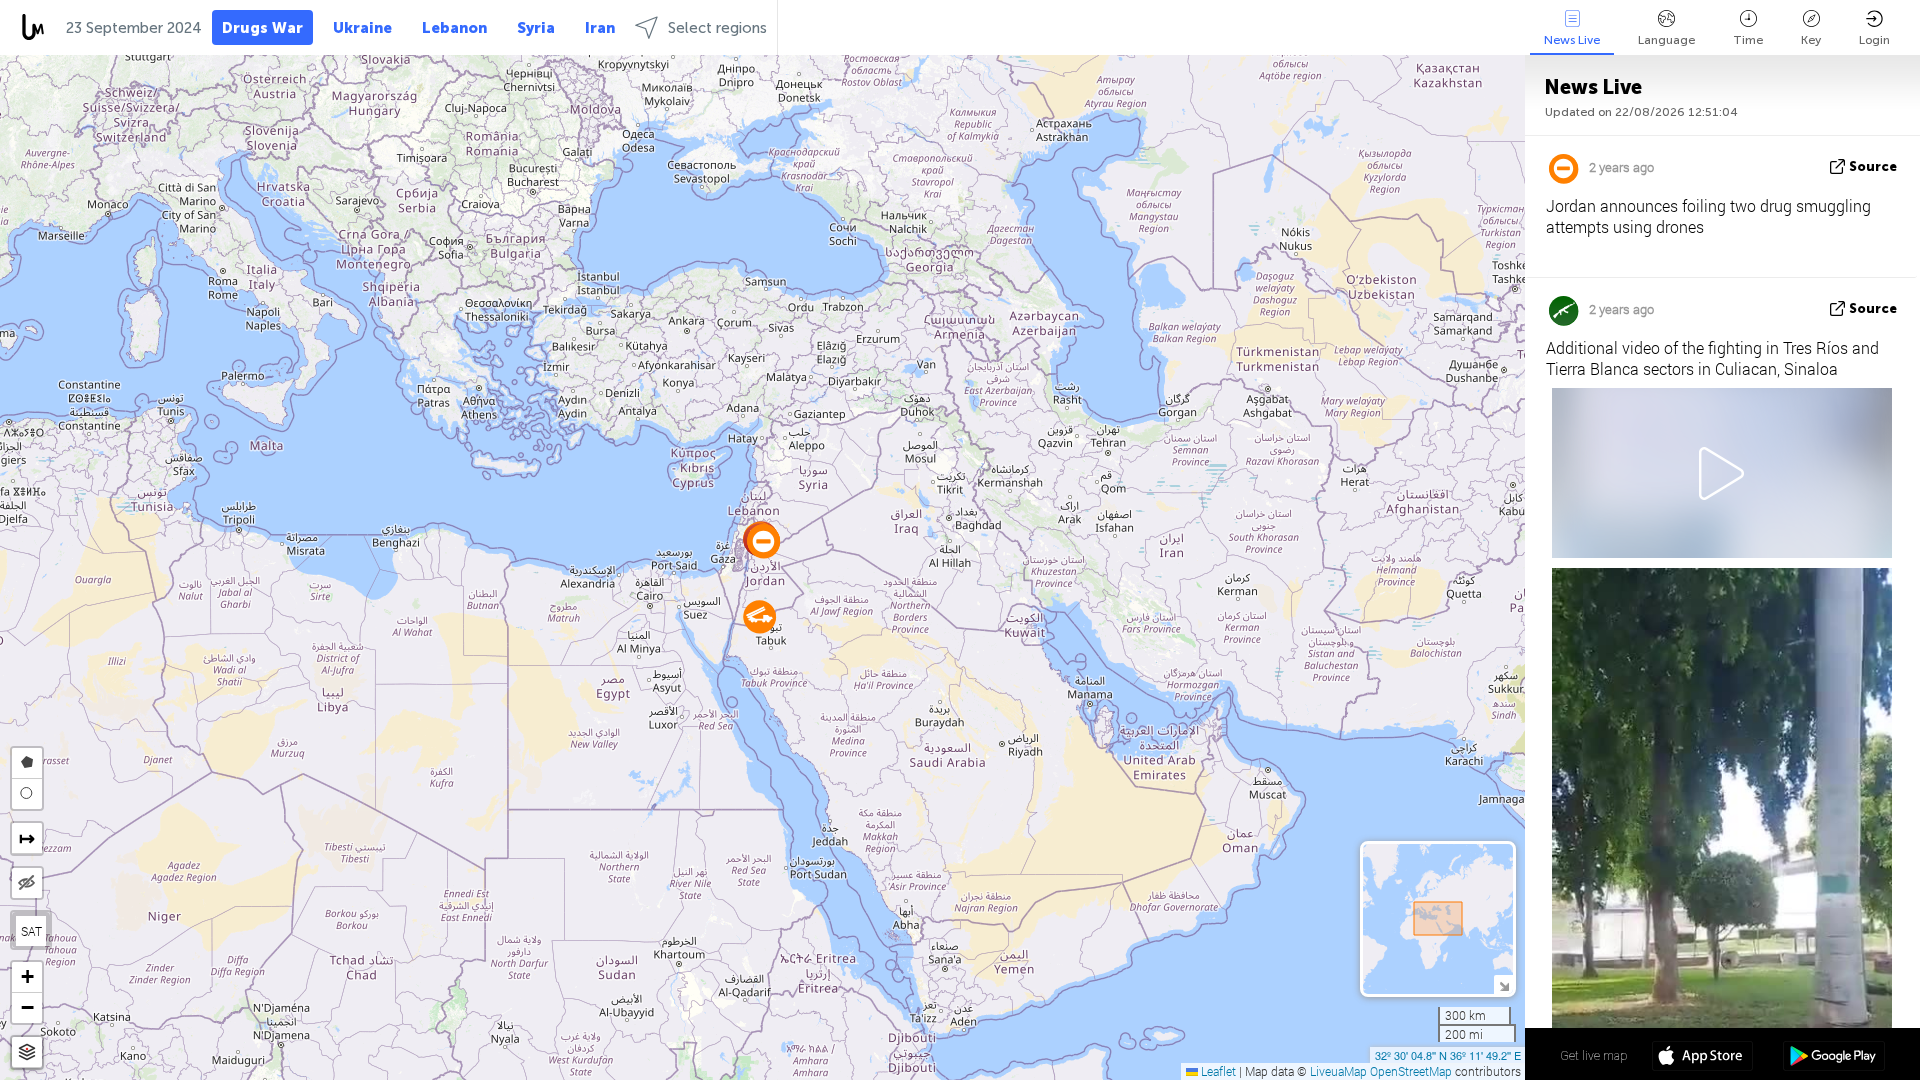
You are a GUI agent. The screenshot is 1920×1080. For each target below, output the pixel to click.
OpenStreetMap (1411, 1071)
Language (1666, 40)
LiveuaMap (1338, 1071)
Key (1811, 40)
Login (1874, 40)
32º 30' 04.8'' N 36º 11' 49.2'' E (1448, 1055)
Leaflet (1217, 1071)
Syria (536, 28)
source (1873, 166)
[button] (763, 541)
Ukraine (362, 28)
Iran (600, 28)
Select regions (717, 28)
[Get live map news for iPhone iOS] (1702, 1058)
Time (1748, 40)
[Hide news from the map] (27, 883)
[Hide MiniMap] (1503, 984)
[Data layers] (27, 1052)
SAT (31, 931)
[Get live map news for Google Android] (1833, 1058)
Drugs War (262, 28)
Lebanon (454, 28)
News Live (1572, 40)
